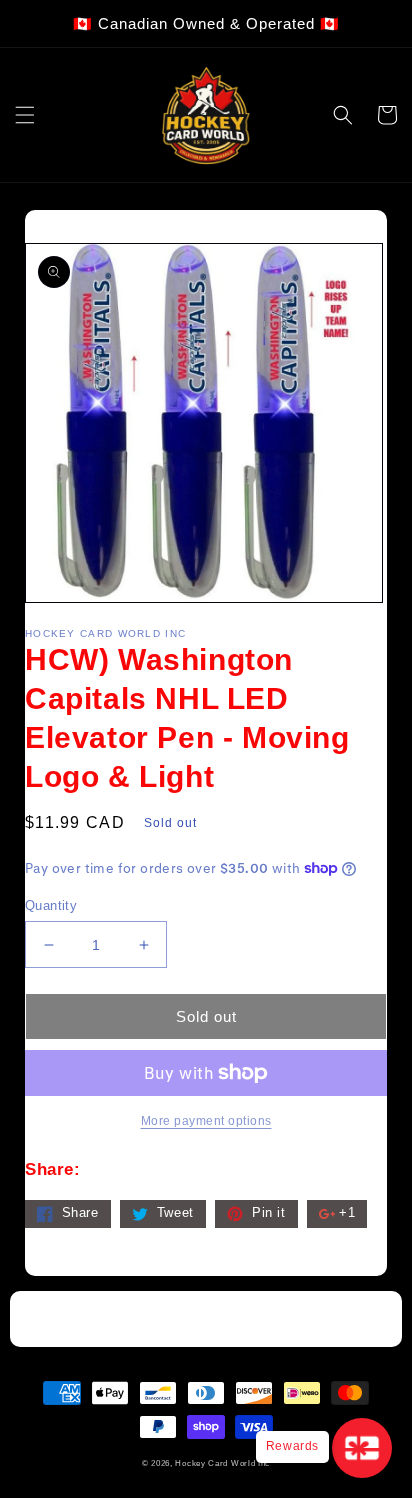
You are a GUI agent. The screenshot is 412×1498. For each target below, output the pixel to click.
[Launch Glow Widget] (362, 1448)
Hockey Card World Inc (222, 1463)
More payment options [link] (206, 1121)
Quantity (51, 905)
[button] (25, 115)
